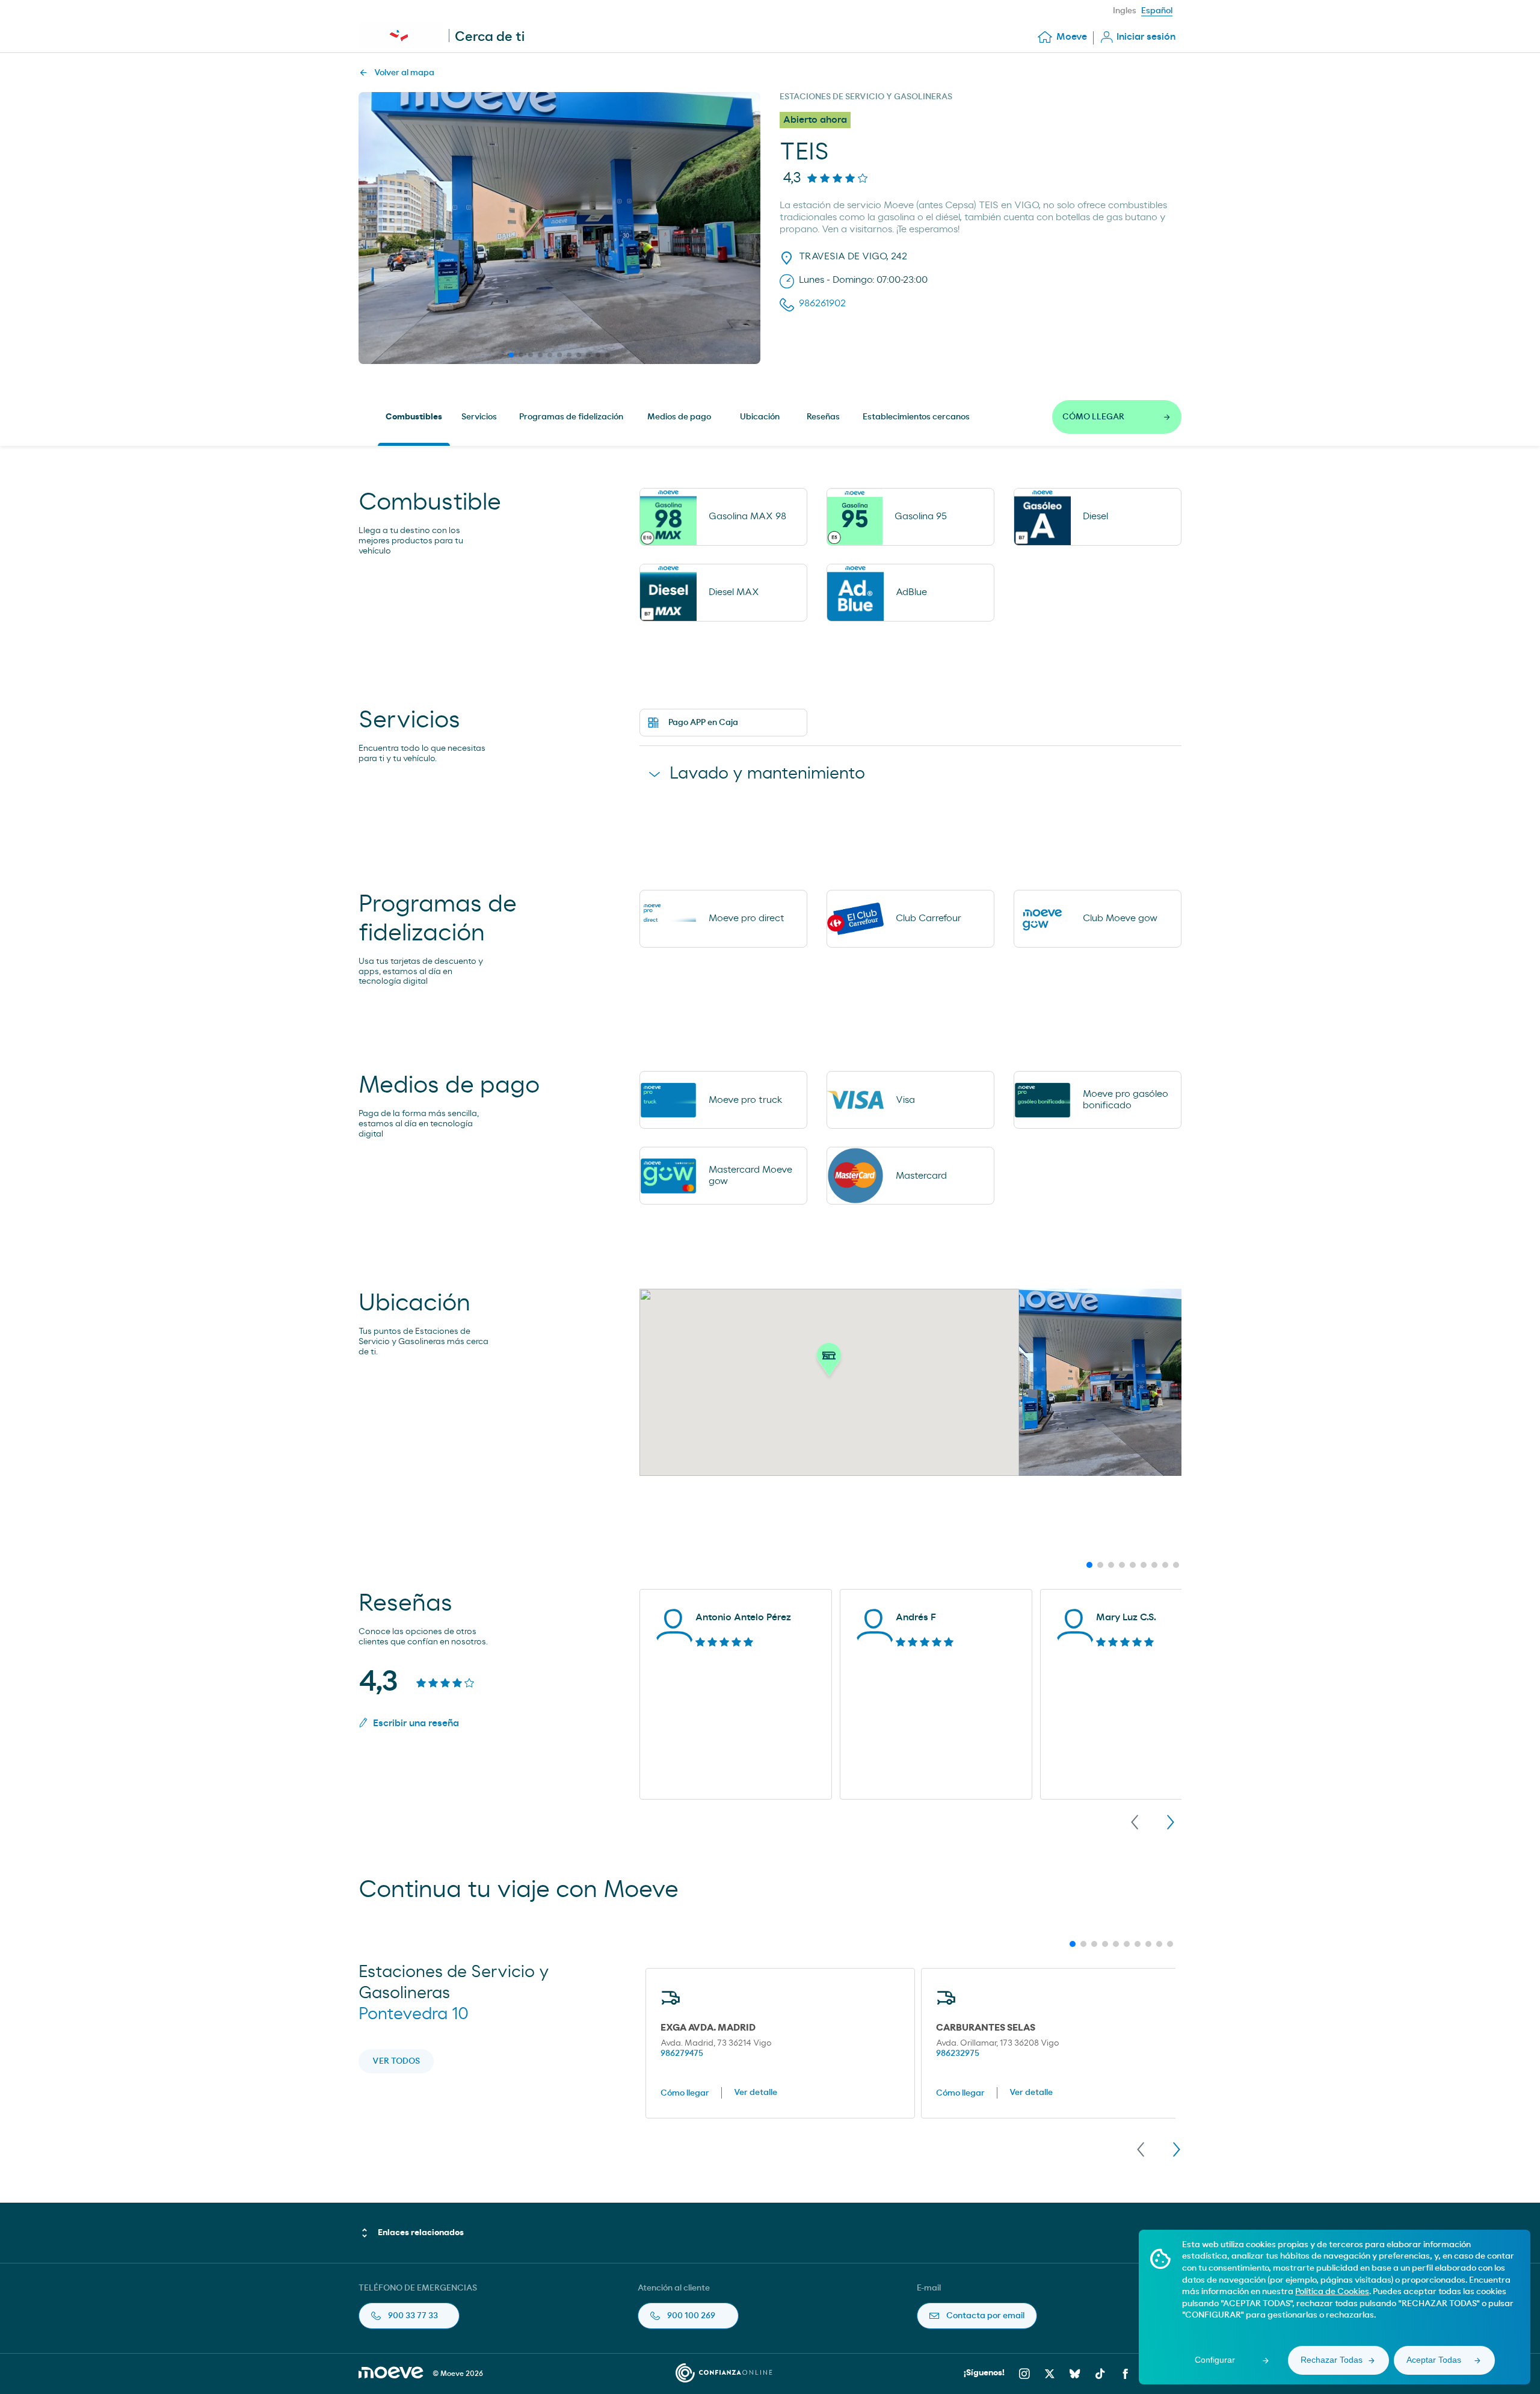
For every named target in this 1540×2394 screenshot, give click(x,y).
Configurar (1215, 2360)
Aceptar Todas (1434, 2360)
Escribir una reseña (416, 1723)
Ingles (1125, 11)
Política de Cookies (1332, 2292)
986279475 (682, 2053)
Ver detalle (756, 2093)
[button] (829, 1363)
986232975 (958, 2053)
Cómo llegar (685, 2093)
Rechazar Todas (1332, 2360)
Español (1157, 11)
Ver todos (396, 2061)
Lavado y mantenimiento (767, 774)
